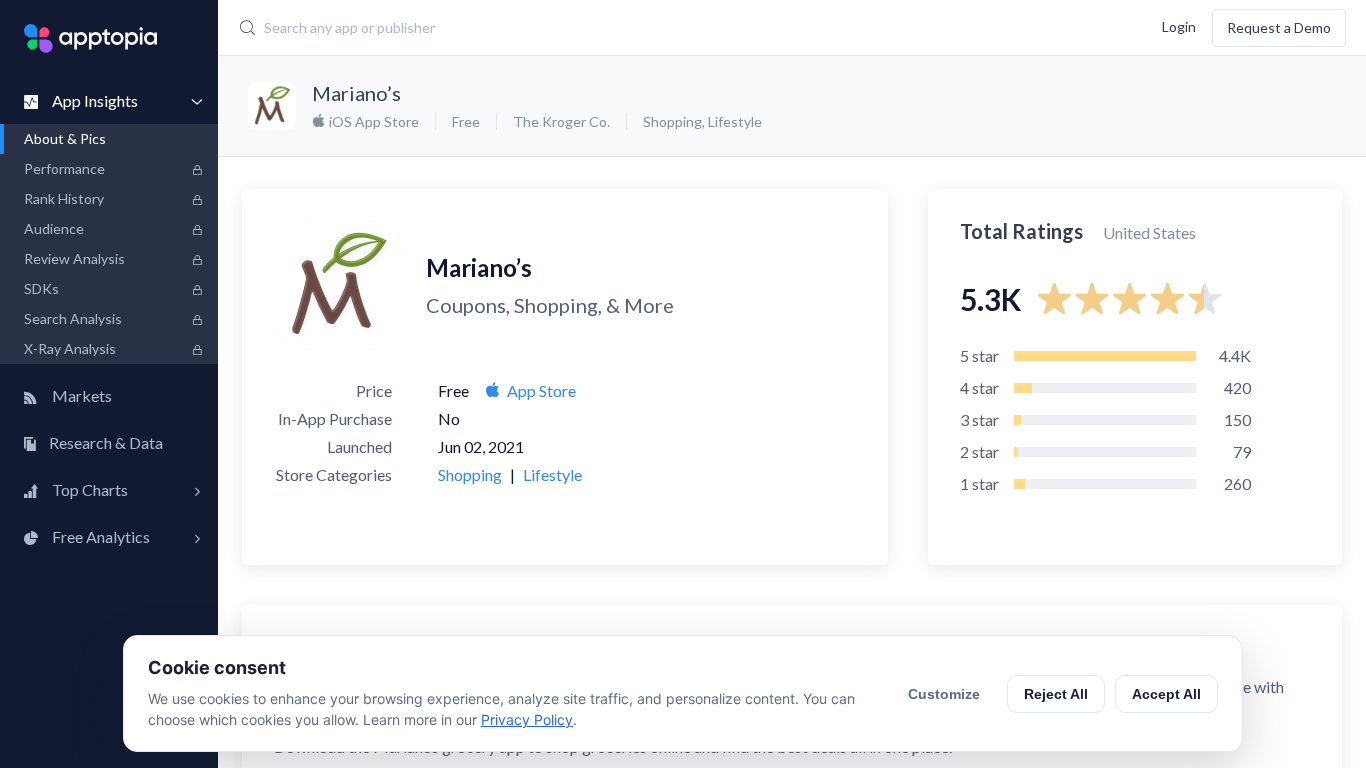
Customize (944, 694)
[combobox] (584, 28)
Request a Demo (1279, 27)
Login (1179, 25)
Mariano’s (356, 93)
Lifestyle (735, 121)
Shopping (672, 121)
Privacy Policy (527, 719)
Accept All (1166, 694)
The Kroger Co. (561, 121)
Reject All (1056, 694)
